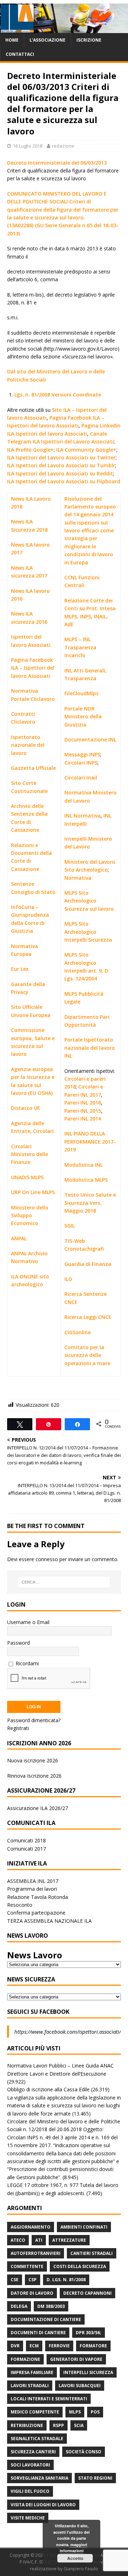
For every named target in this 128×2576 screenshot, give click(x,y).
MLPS (75, 2412)
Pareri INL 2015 (83, 1111)
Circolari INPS (81, 763)
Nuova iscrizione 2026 (33, 1760)
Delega (19, 2306)
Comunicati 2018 (26, 1840)
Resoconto (20, 1905)
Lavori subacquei (80, 2386)
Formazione (25, 2359)
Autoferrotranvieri (36, 2253)
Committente (27, 2266)
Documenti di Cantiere (38, 2333)
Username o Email (28, 1622)
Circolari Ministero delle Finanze (30, 1154)
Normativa (78, 878)
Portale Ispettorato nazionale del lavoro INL (90, 1048)
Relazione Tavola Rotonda (38, 1897)
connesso (47, 1559)
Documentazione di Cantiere (46, 2319)
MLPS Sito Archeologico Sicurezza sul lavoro (89, 901)
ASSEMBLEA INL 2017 (33, 1881)
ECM (34, 2346)
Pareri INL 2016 (83, 1103)
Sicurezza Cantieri (33, 2452)
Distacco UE (26, 1108)
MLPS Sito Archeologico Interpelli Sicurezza (88, 932)
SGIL (70, 1226)
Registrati (18, 1728)
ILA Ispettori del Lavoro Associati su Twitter (61, 457)
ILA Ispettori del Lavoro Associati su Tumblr (61, 465)
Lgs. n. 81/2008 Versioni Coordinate (58, 395)
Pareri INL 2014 (83, 1119)
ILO (68, 1279)
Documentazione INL (90, 739)
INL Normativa (82, 816)
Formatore (93, 2346)
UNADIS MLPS (27, 1177)
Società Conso (84, 2452)
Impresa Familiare (32, 2372)
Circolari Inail (81, 778)
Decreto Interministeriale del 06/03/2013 (57, 163)
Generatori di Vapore (76, 2359)
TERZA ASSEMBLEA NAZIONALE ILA (49, 1921)
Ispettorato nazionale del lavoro (28, 745)
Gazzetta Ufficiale (33, 768)
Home (12, 40)
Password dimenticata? (34, 1720)
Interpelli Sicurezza (88, 2372)
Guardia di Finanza (88, 1264)
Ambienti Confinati (84, 2227)
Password (18, 1643)
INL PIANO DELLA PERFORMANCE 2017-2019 (90, 1141)
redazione (63, 146)
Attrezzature (69, 2240)
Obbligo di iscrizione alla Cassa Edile (48, 2089)
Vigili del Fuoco (30, 2491)
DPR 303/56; (89, 2333)
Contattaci (20, 54)
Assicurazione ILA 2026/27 (38, 1808)
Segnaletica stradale (37, 2439)
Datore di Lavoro (32, 2293)
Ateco (18, 2240)
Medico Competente (35, 2412)
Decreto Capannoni (87, 2293)
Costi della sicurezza (80, 2266)
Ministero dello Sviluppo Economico (30, 1215)
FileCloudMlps (81, 693)
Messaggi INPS (82, 754)
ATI (39, 2240)
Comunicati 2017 (26, 1849)
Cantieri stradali (92, 2253)
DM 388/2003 (51, 2306)
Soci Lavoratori (30, 2465)
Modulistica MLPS (86, 1180)
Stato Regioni (95, 2478)
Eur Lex (20, 969)
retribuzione (27, 2425)
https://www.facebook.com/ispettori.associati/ (68, 2032)
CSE (15, 2280)
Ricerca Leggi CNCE (88, 1317)
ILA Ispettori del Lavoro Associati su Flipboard (64, 481)
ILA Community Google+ (86, 450)
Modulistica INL (84, 1165)
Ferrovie (59, 2346)
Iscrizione (89, 40)
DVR (15, 2346)
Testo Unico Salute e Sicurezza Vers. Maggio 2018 (90, 1203)
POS (95, 2412)
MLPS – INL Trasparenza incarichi (80, 647)
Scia (79, 2425)
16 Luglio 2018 (28, 146)
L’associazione (47, 40)
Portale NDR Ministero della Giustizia (83, 717)
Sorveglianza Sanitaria (39, 2478)
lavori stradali (30, 2386)
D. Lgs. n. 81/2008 (66, 2280)
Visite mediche (28, 2518)
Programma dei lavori (32, 1889)
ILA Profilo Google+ (30, 450)
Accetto (75, 2558)
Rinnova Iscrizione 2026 (34, 1776)
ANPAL (19, 1238)
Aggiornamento (31, 2227)
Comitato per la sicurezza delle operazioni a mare (87, 1355)
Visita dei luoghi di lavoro (43, 2505)
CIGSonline (78, 1332)
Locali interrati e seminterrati (49, 2399)
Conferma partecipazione (36, 1913)
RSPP (58, 2425)
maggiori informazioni (73, 2548)
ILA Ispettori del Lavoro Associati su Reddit (60, 473)
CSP (33, 2280)
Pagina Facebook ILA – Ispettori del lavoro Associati (33, 668)
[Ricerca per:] (64, 1582)
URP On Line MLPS (33, 1192)
